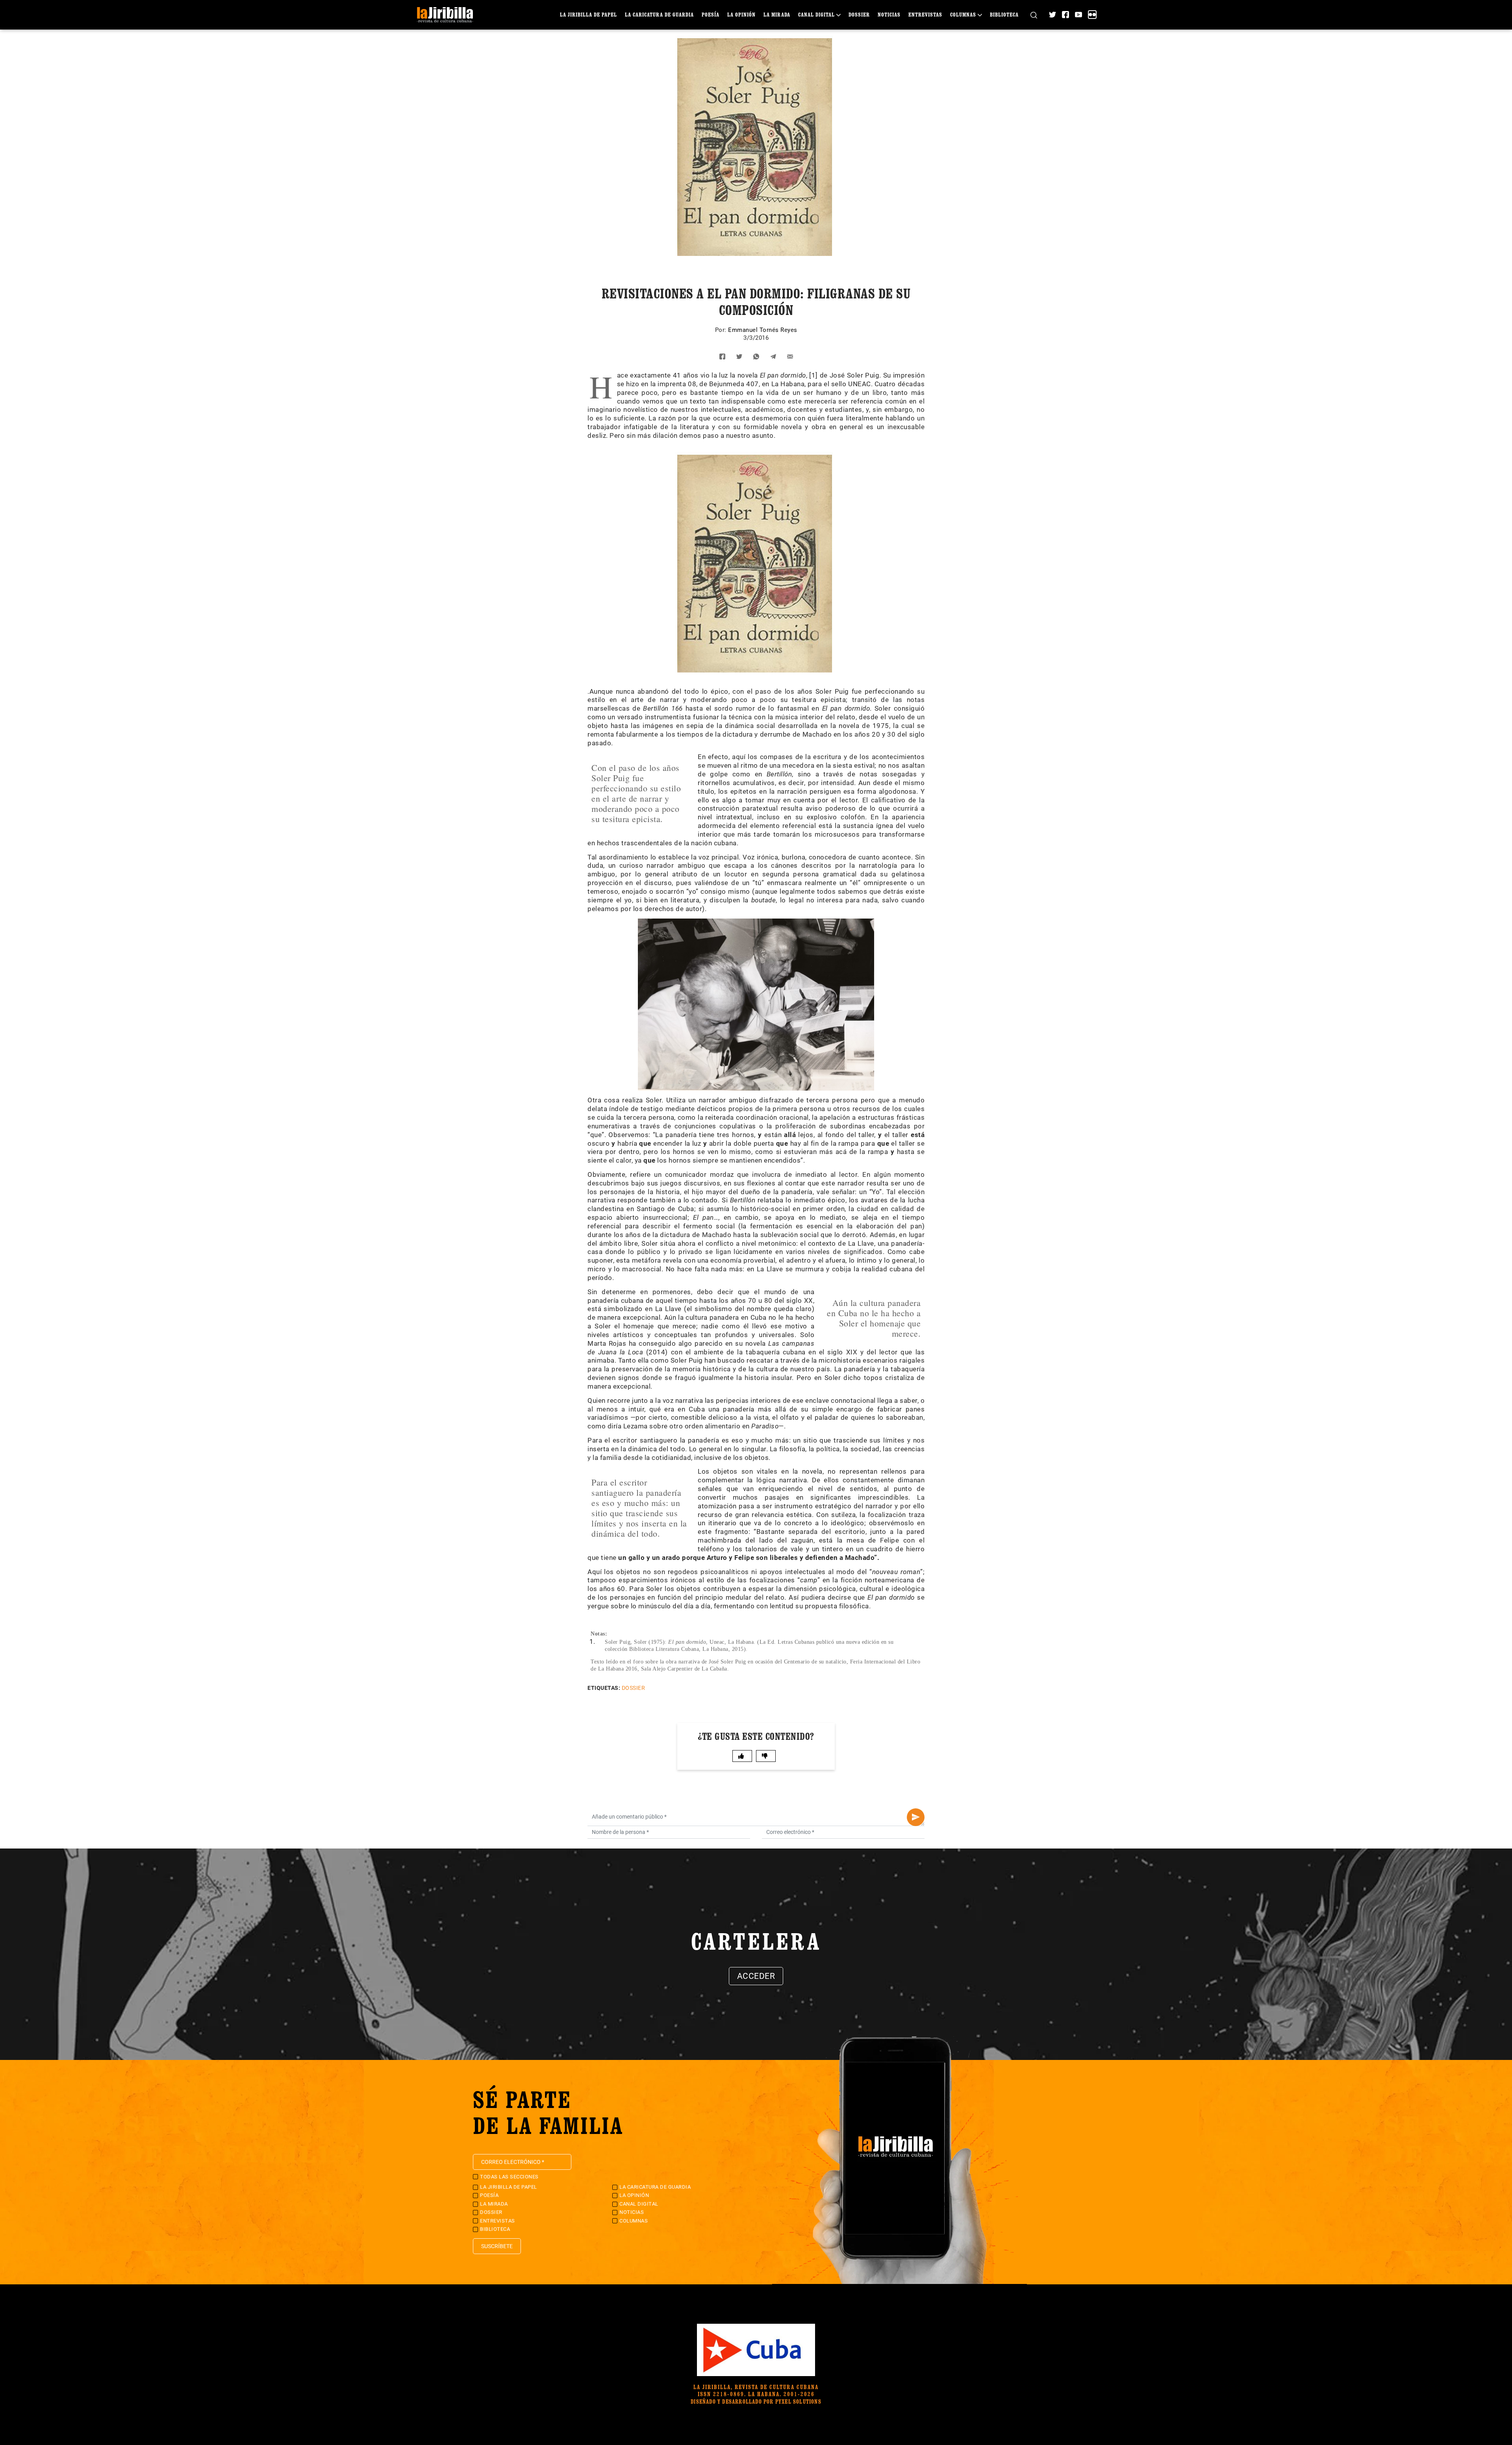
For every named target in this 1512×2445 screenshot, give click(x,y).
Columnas (963, 14)
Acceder (756, 1976)
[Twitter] (1052, 15)
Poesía (711, 14)
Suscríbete (497, 2246)
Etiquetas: (604, 1688)
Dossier (859, 14)
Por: (722, 330)
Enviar (916, 1817)
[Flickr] (1092, 15)
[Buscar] (1034, 15)
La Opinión (741, 14)
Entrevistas (925, 14)
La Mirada (777, 14)
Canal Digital (816, 14)
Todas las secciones (509, 2177)
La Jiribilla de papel (588, 14)
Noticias (889, 14)
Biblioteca (1004, 14)
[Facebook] (1065, 15)
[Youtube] (1078, 15)
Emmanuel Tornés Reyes (763, 330)
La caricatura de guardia (659, 14)
